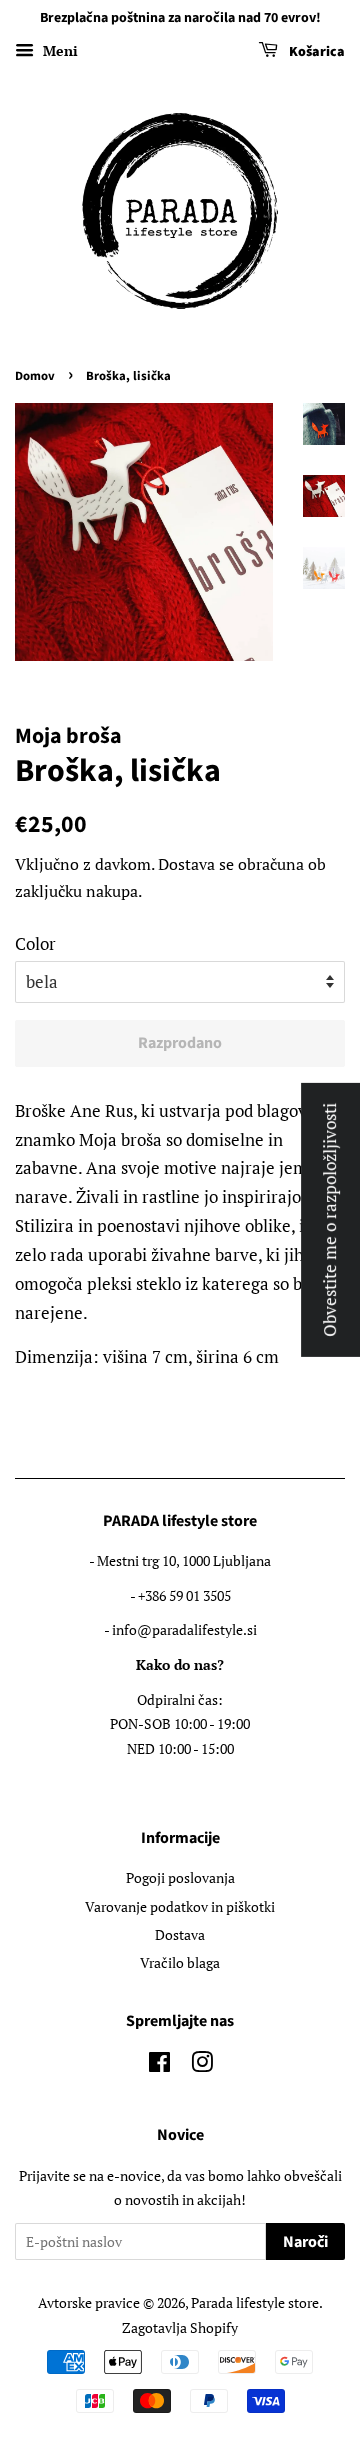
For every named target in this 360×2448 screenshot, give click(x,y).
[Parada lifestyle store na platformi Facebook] (159, 2065)
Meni (58, 50)
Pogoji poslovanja (180, 1877)
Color (35, 943)
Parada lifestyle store (255, 2302)
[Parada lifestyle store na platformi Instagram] (202, 2065)
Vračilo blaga (180, 1962)
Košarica (315, 52)
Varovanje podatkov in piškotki (180, 1906)
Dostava (186, 864)
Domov (35, 376)
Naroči (305, 2242)
